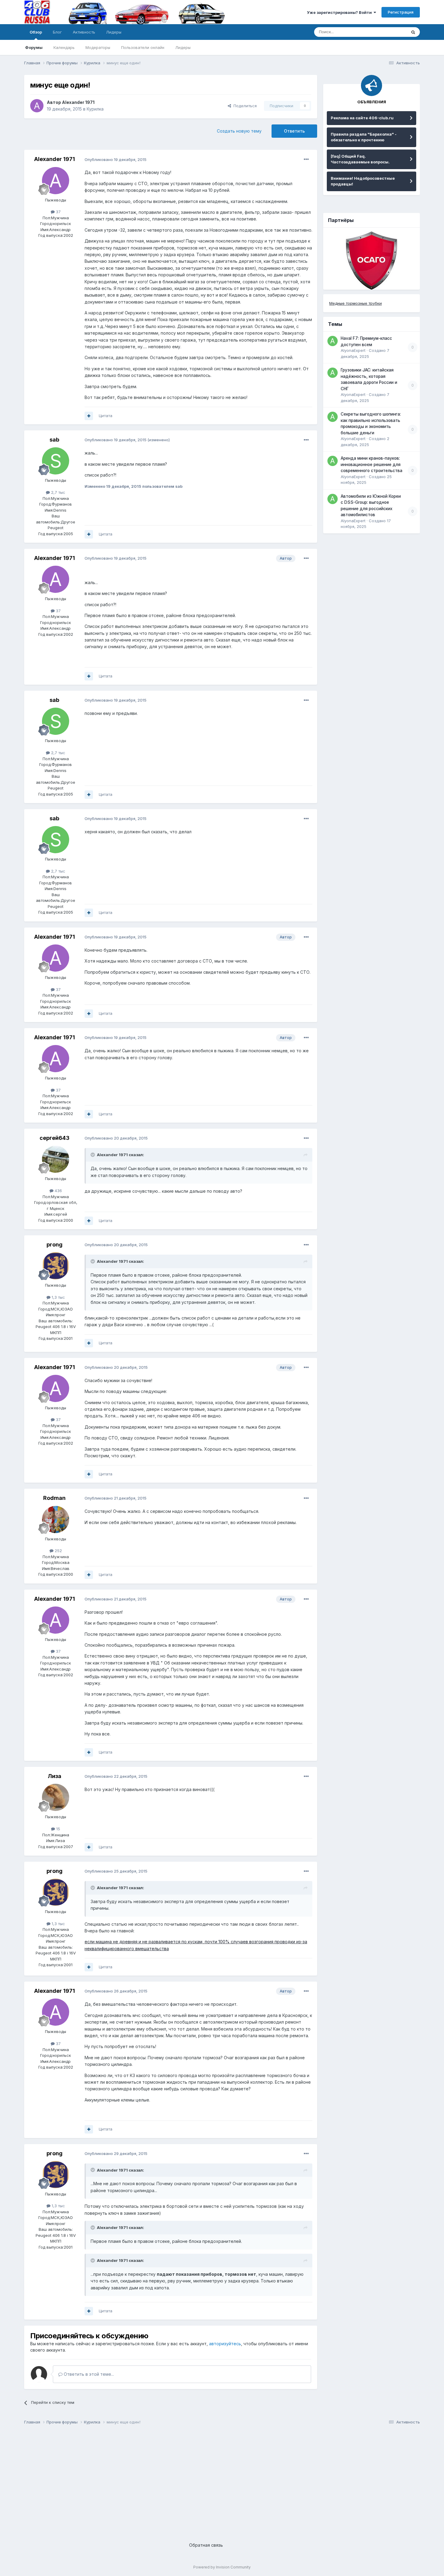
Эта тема (390, 32)
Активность (84, 32)
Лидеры (183, 47)
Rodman (54, 1498)
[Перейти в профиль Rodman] (56, 1520)
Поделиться (244, 106)
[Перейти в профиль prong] (56, 1266)
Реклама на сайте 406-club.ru (362, 118)
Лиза (55, 1776)
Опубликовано (116, 159)
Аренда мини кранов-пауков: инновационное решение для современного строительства (372, 464)
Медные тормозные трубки (356, 303)
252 (58, 1551)
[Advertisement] (205, 2478)
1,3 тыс (58, 1297)
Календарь (64, 47)
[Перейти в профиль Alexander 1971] (37, 106)
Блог (57, 32)
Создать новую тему (239, 131)
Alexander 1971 (78, 102)
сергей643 (55, 1138)
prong (55, 1245)
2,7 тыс (58, 492)
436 (58, 1191)
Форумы (34, 47)
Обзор (36, 32)
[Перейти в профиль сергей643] (56, 1159)
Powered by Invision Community (222, 2567)
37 (58, 212)
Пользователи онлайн (143, 47)
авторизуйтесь (225, 2344)
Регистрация (401, 12)
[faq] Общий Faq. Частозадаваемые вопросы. (360, 159)
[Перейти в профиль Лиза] (56, 1797)
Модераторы (98, 47)
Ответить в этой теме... (88, 2374)
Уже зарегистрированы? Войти (340, 12)
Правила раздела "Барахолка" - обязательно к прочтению (364, 137)
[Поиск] (413, 32)
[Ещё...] (306, 159)
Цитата (106, 416)
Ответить (294, 131)
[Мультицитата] (89, 416)
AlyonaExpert (353, 350)
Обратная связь (206, 2545)
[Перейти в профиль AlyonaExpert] (333, 341)
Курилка (95, 109)
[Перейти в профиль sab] (56, 461)
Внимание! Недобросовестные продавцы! (363, 181)
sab (54, 440)
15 (58, 1829)
